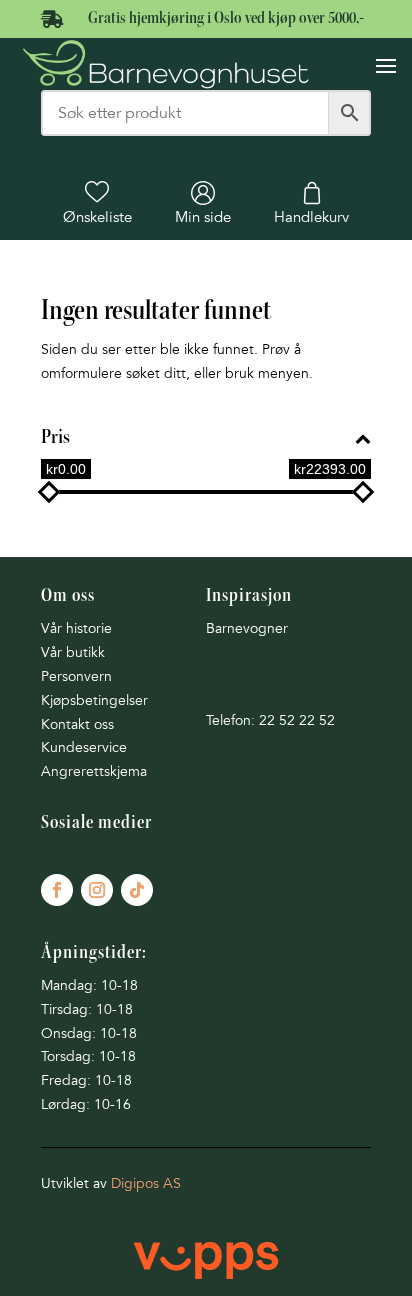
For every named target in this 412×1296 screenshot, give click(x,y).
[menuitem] (97, 203)
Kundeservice (84, 747)
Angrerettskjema (94, 771)
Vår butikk (73, 652)
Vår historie (76, 628)
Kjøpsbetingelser (94, 700)
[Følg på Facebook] (57, 890)
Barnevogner (247, 628)
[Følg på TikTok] (137, 890)
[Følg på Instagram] (97, 890)
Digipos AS (146, 1183)
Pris (55, 438)
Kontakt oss (77, 724)
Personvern (76, 676)
